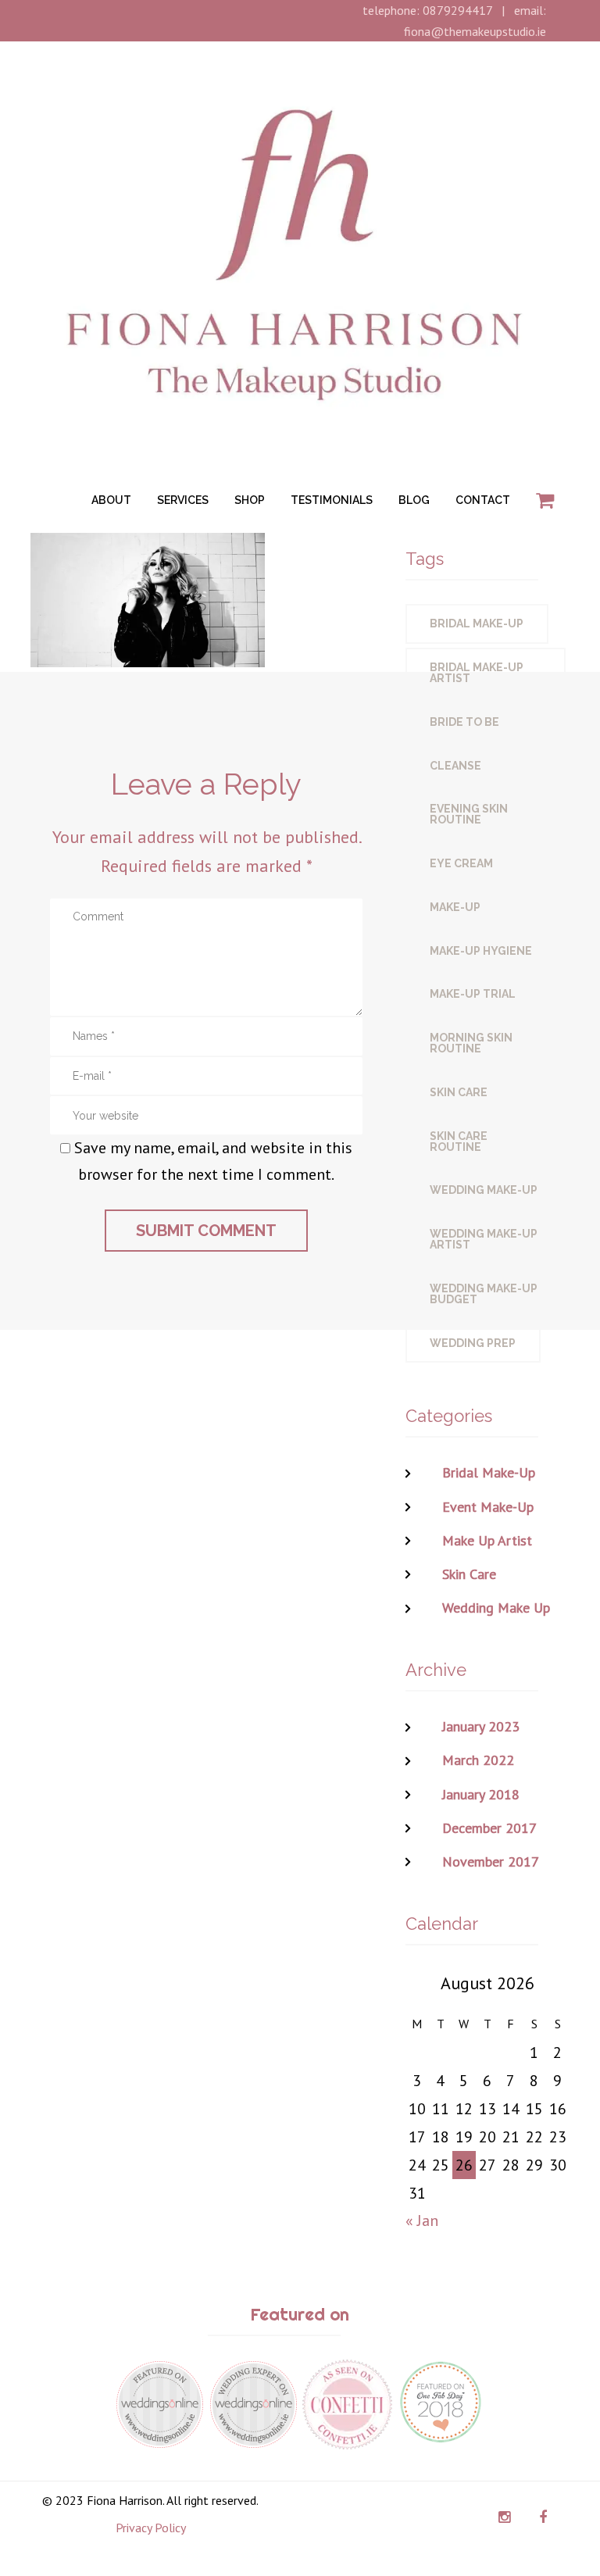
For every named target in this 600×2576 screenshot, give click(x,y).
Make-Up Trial (473, 994)
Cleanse (455, 766)
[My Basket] (545, 501)
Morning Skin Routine (471, 1043)
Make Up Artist (487, 1540)
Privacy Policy (151, 2528)
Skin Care (459, 1092)
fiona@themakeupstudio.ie (475, 31)
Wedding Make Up (496, 1608)
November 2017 (491, 1861)
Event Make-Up (488, 1507)
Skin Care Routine (459, 1142)
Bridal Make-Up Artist (477, 673)
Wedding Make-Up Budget (484, 1294)
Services (183, 500)
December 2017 (489, 1828)
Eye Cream (461, 863)
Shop (250, 500)
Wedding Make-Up (484, 1190)
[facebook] (543, 2517)
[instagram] (504, 2517)
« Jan (422, 2221)
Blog (414, 500)
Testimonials (332, 500)
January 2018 (481, 1794)
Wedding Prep (473, 1343)
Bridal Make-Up (477, 623)
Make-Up (455, 907)
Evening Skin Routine (469, 814)
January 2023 (481, 1726)
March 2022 (478, 1760)
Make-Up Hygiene (481, 951)
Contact (483, 500)
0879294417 (457, 10)
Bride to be (464, 722)
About (111, 500)
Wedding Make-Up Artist (484, 1239)
